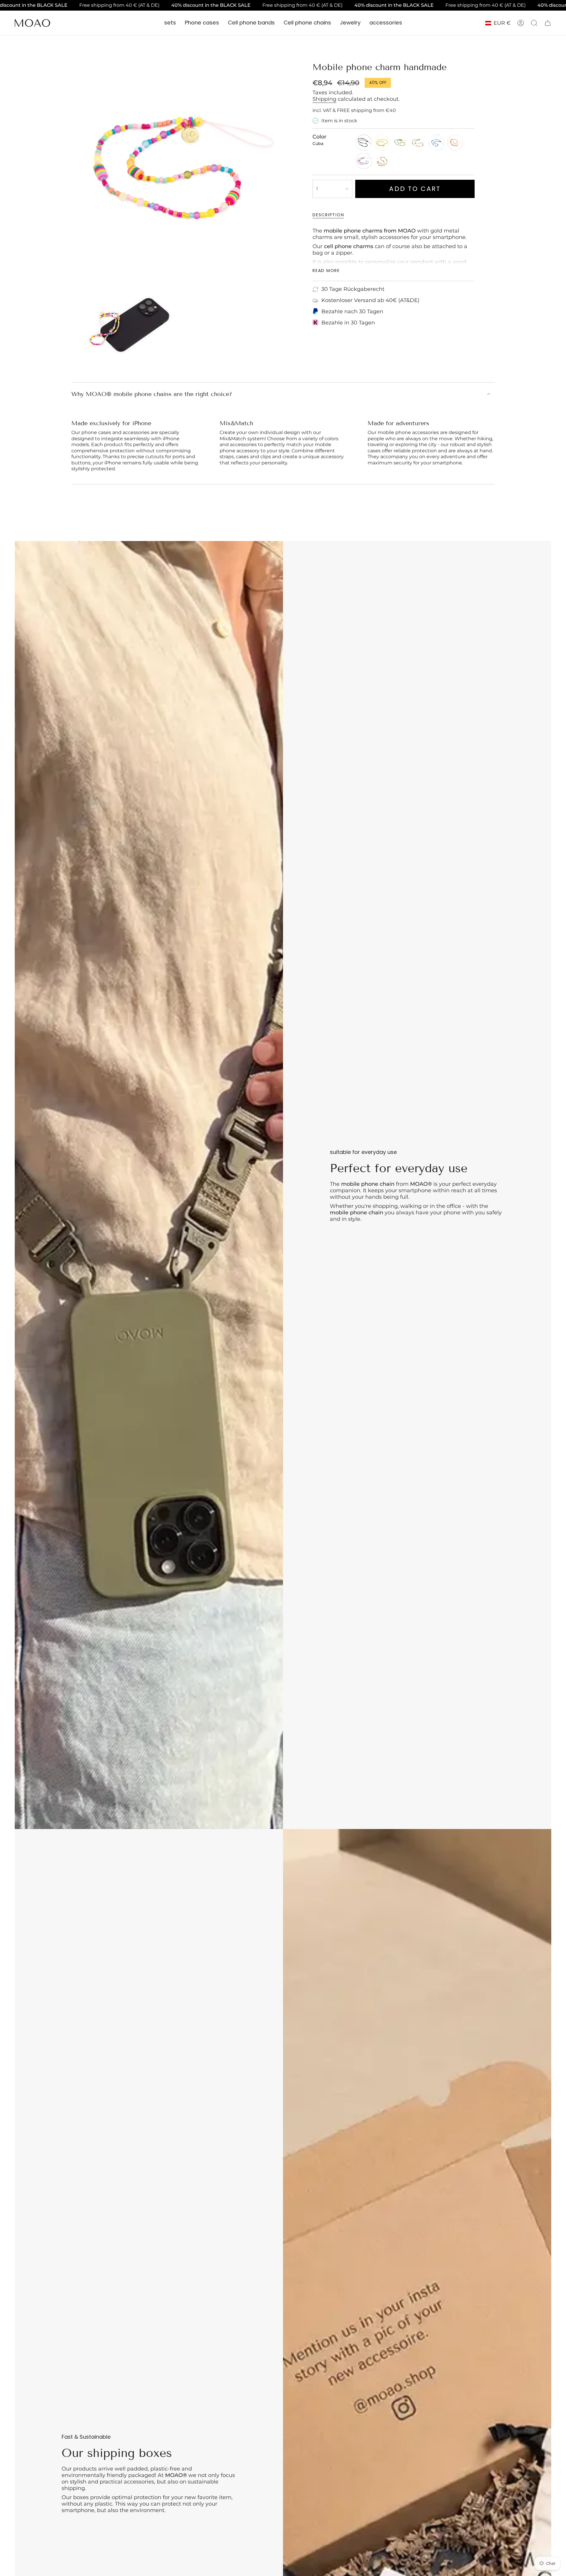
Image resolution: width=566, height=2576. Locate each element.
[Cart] (548, 23)
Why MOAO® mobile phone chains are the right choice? (152, 394)
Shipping (324, 99)
